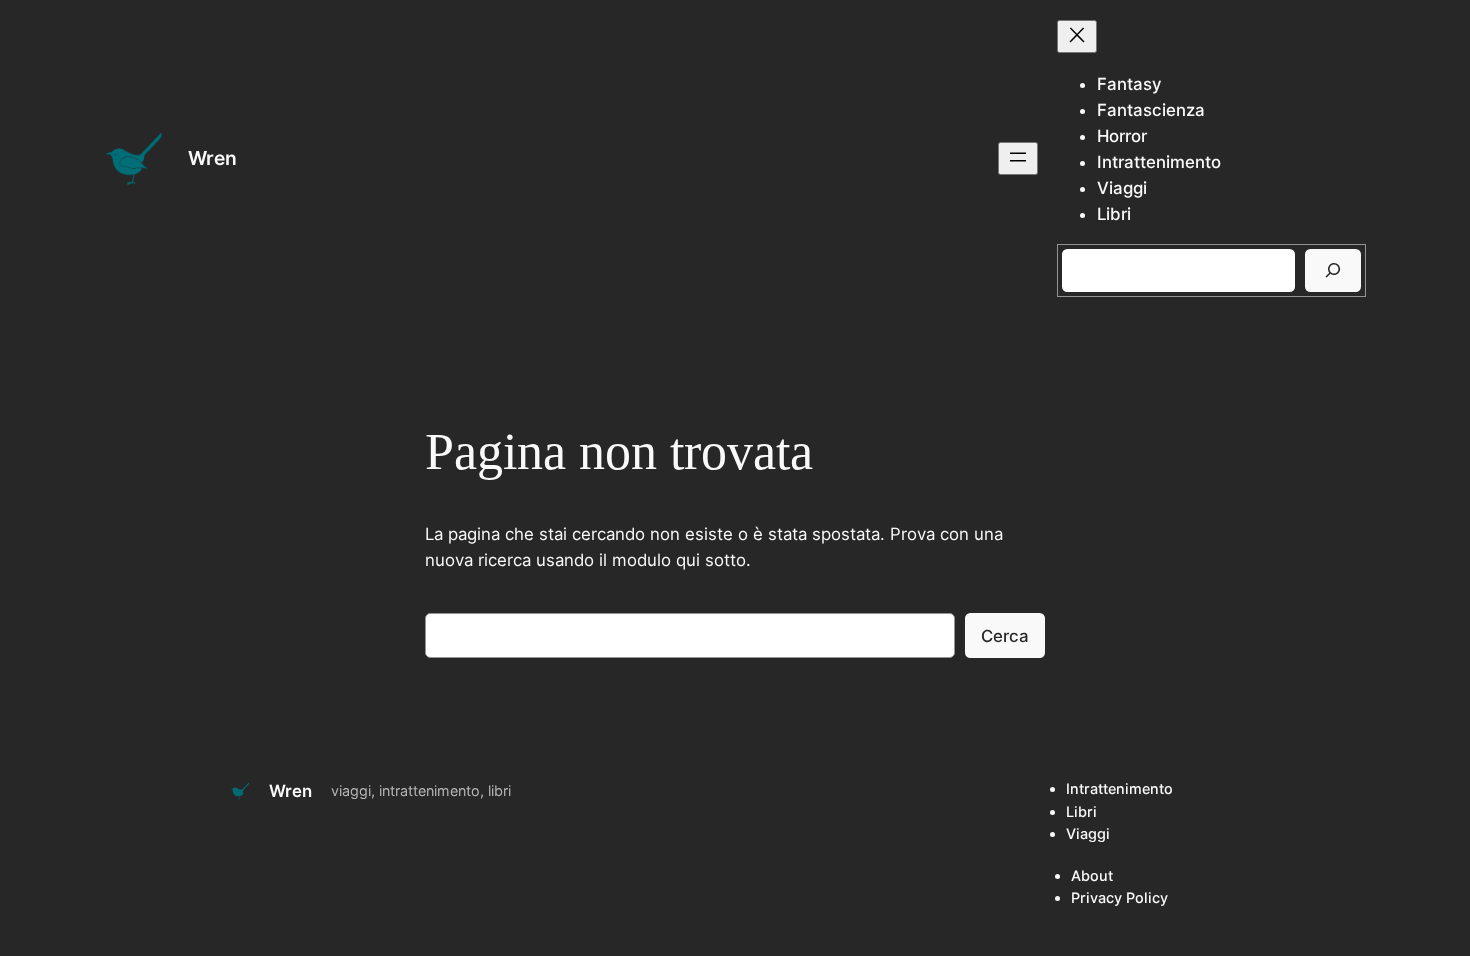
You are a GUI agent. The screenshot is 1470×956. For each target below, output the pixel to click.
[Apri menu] (1018, 158)
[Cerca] (1333, 270)
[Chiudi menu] (1077, 36)
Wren (212, 158)
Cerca (1005, 636)
